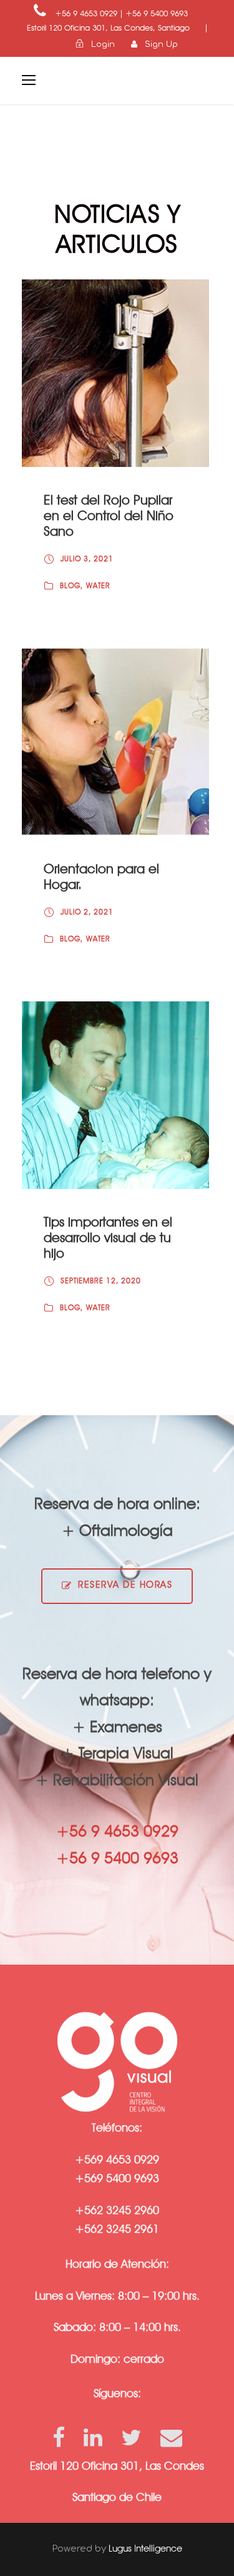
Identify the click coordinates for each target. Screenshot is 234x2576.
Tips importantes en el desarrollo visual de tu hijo (108, 1237)
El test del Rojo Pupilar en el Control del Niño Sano (109, 515)
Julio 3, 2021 (87, 559)
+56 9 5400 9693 (157, 13)
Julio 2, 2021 (87, 912)
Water (98, 585)
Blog (70, 585)
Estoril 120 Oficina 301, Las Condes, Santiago (110, 28)
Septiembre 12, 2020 (101, 1280)
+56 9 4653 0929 (86, 13)
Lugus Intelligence (145, 2548)
